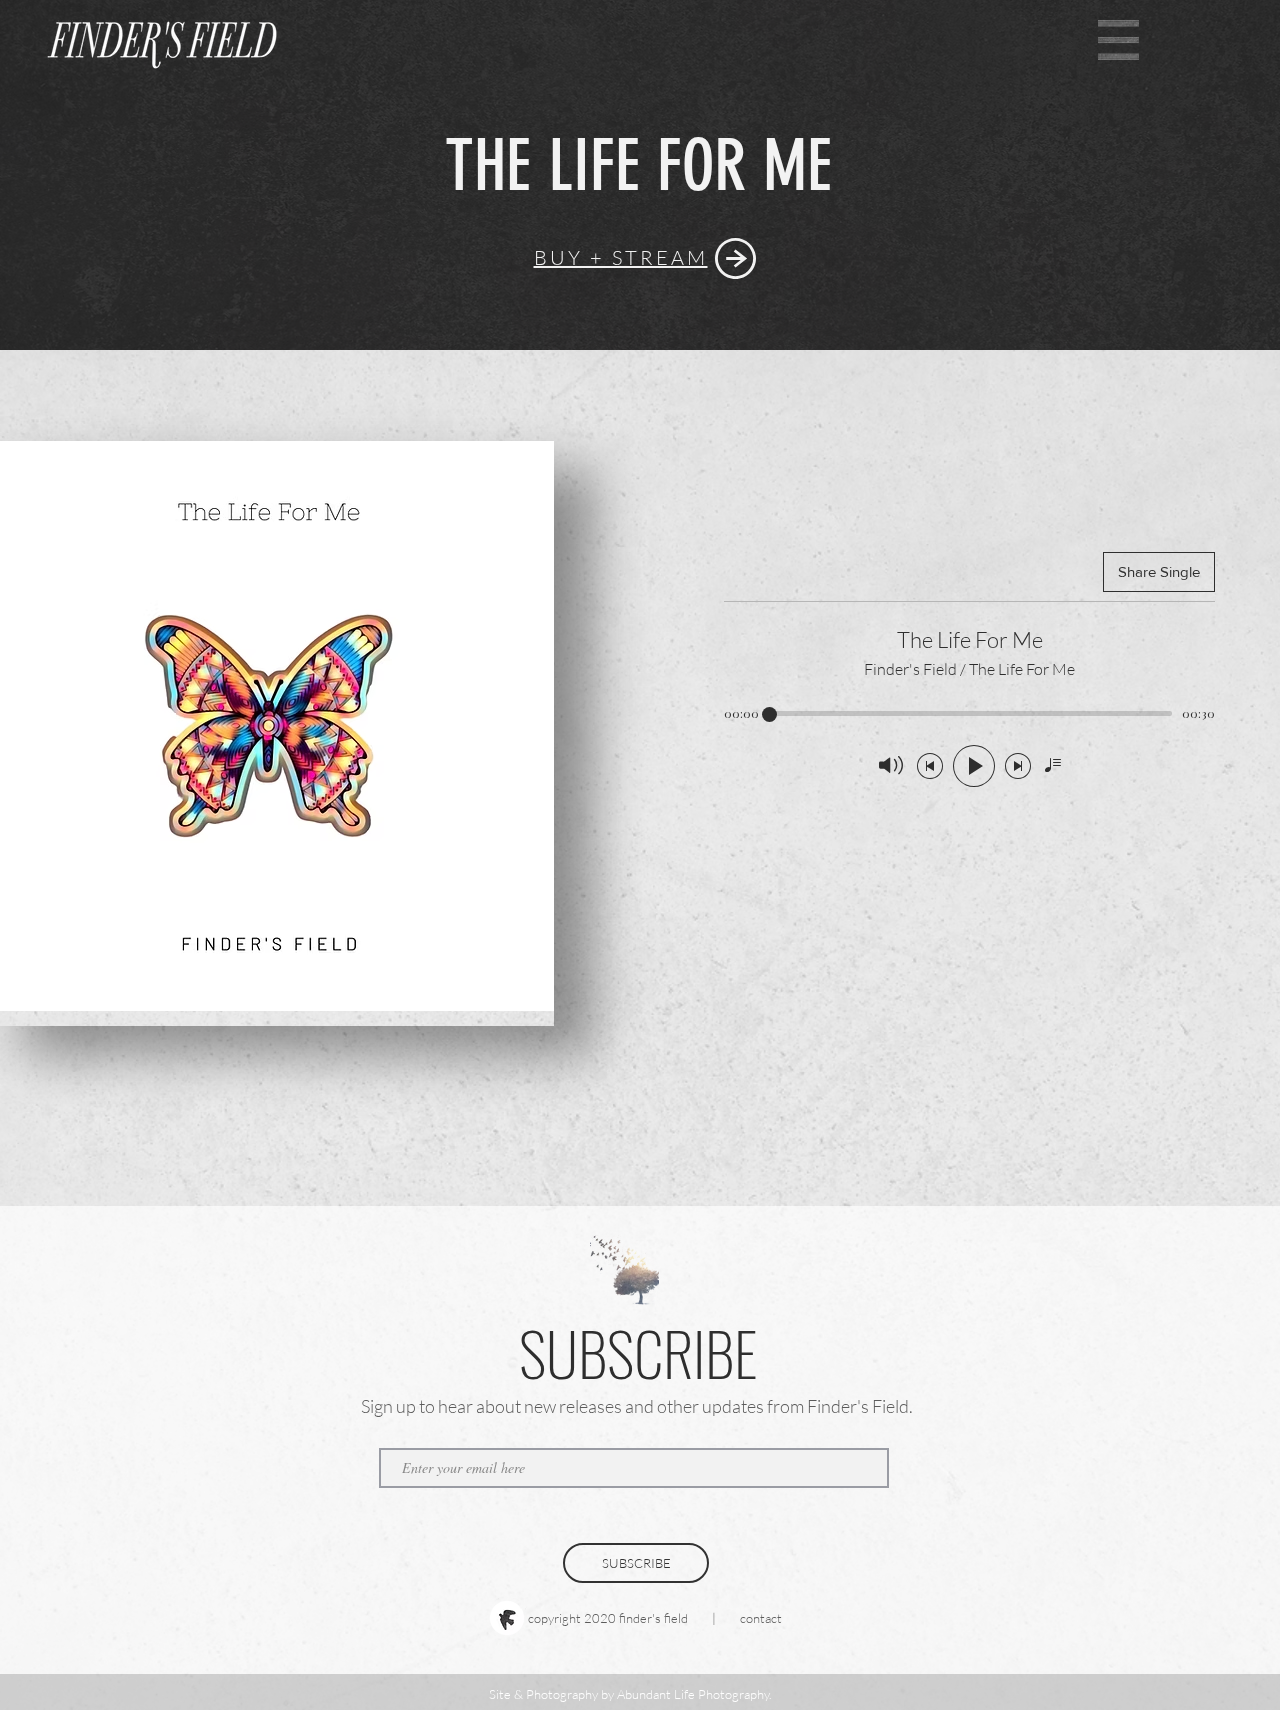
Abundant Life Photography (693, 1694)
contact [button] (761, 1618)
